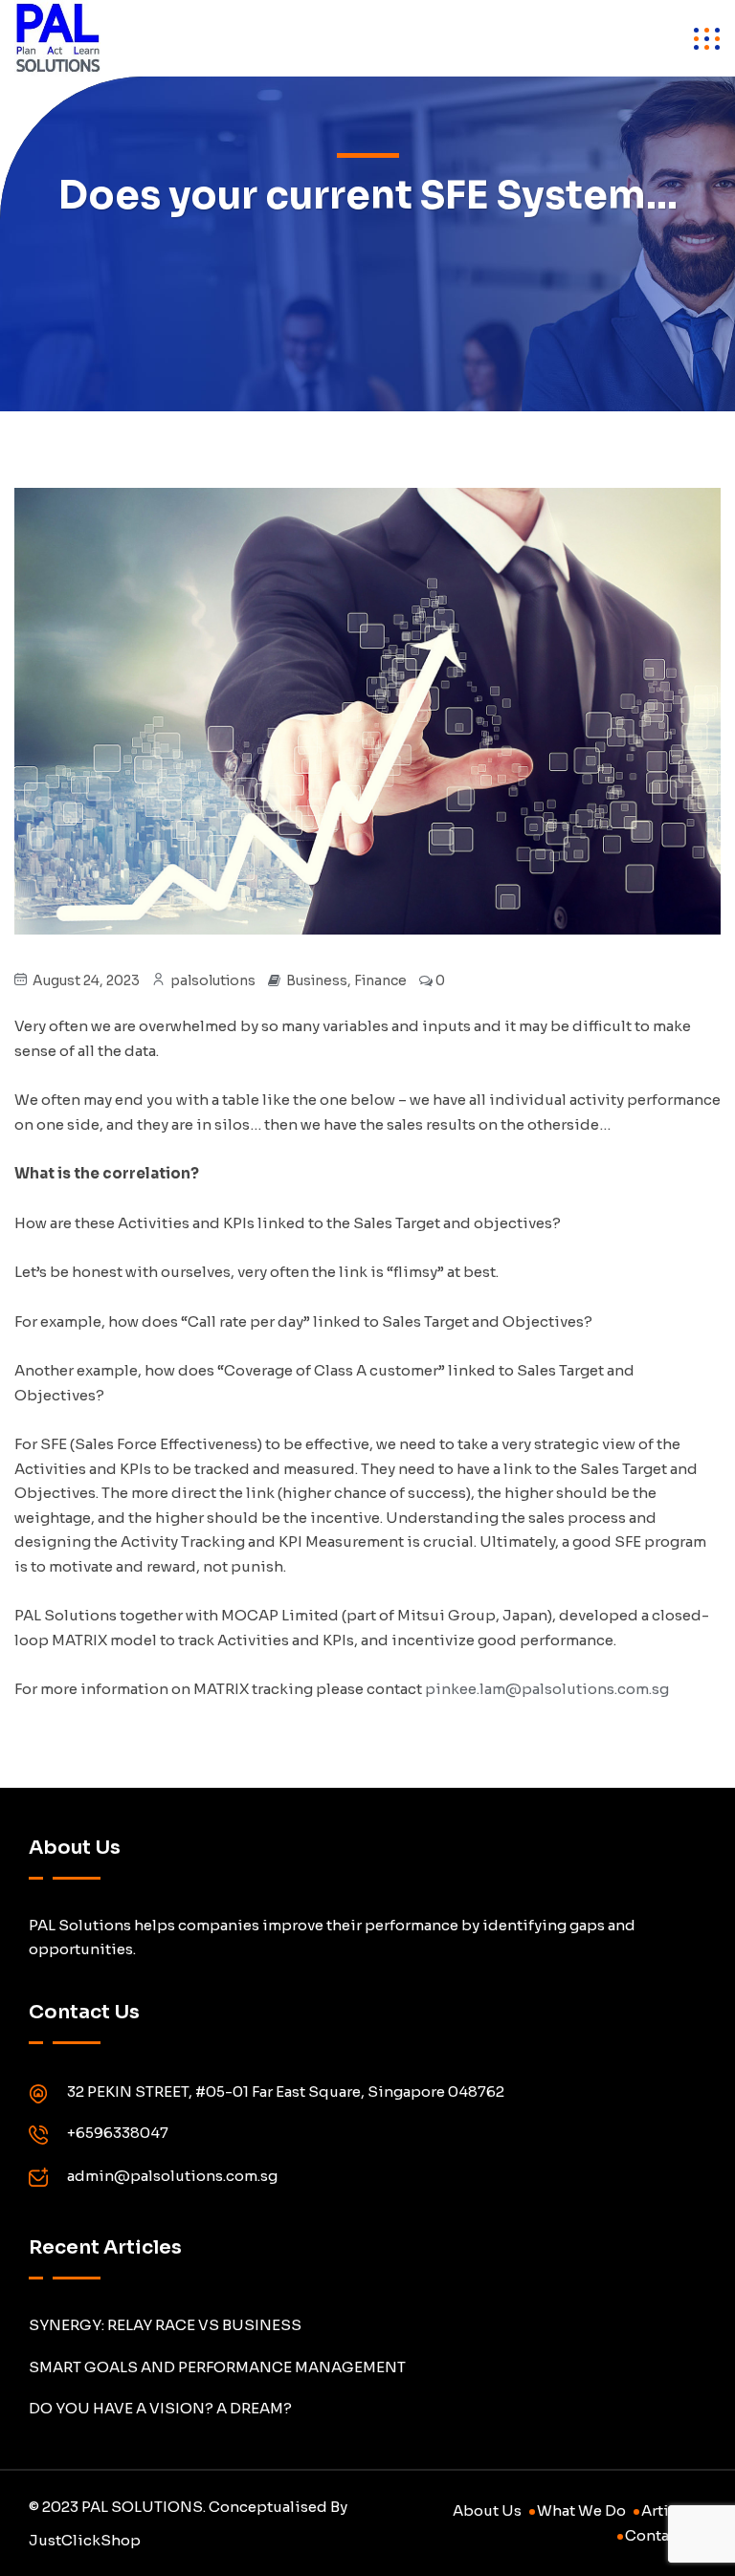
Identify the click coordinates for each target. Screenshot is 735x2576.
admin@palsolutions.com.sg (172, 2176)
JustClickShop (85, 2540)
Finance (380, 980)
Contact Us (666, 2535)
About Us (487, 2510)
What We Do (581, 2510)
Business (317, 980)
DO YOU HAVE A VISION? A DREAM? (160, 2408)
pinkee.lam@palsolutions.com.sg (547, 1689)
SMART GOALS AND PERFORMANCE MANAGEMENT (217, 2367)
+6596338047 (118, 2133)
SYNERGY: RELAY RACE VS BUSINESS (165, 2325)
